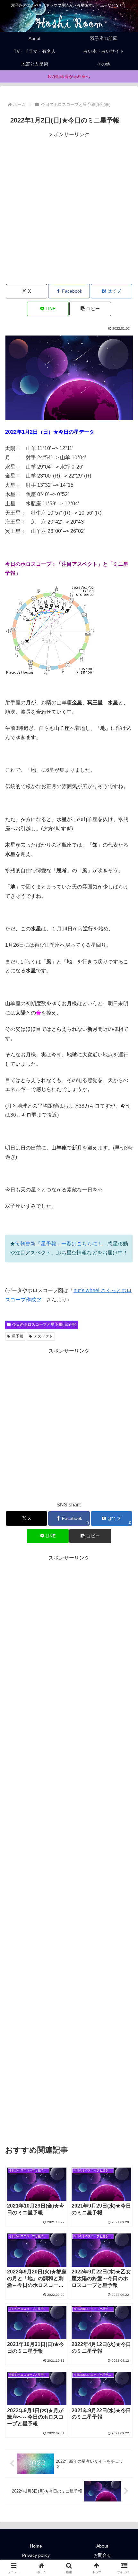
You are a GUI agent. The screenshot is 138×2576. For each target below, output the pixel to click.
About (102, 2546)
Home (36, 2546)
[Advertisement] (69, 208)
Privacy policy (36, 2555)
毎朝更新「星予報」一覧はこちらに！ (59, 1244)
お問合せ (102, 2555)
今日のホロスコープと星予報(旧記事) (44, 1324)
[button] (90, 309)
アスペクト (43, 1336)
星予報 (18, 1336)
